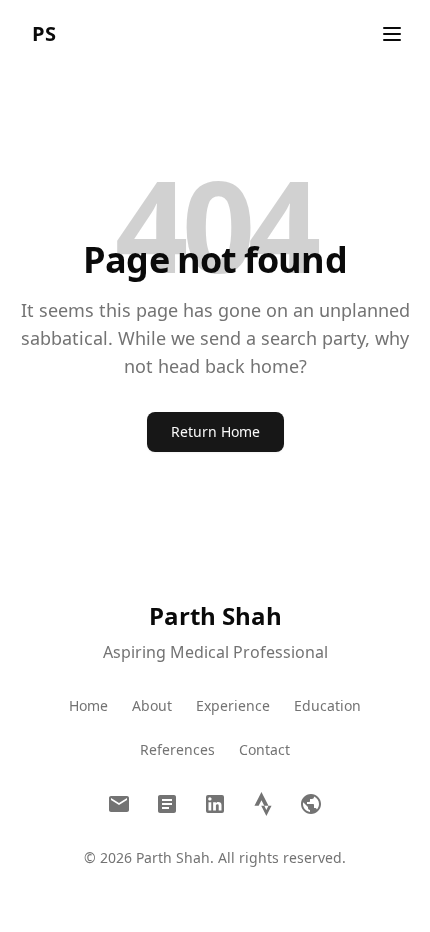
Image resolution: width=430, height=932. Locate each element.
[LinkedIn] (215, 804)
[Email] (119, 804)
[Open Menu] (392, 34)
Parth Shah (215, 616)
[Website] (311, 804)
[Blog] (167, 804)
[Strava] (263, 804)
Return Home (215, 431)
